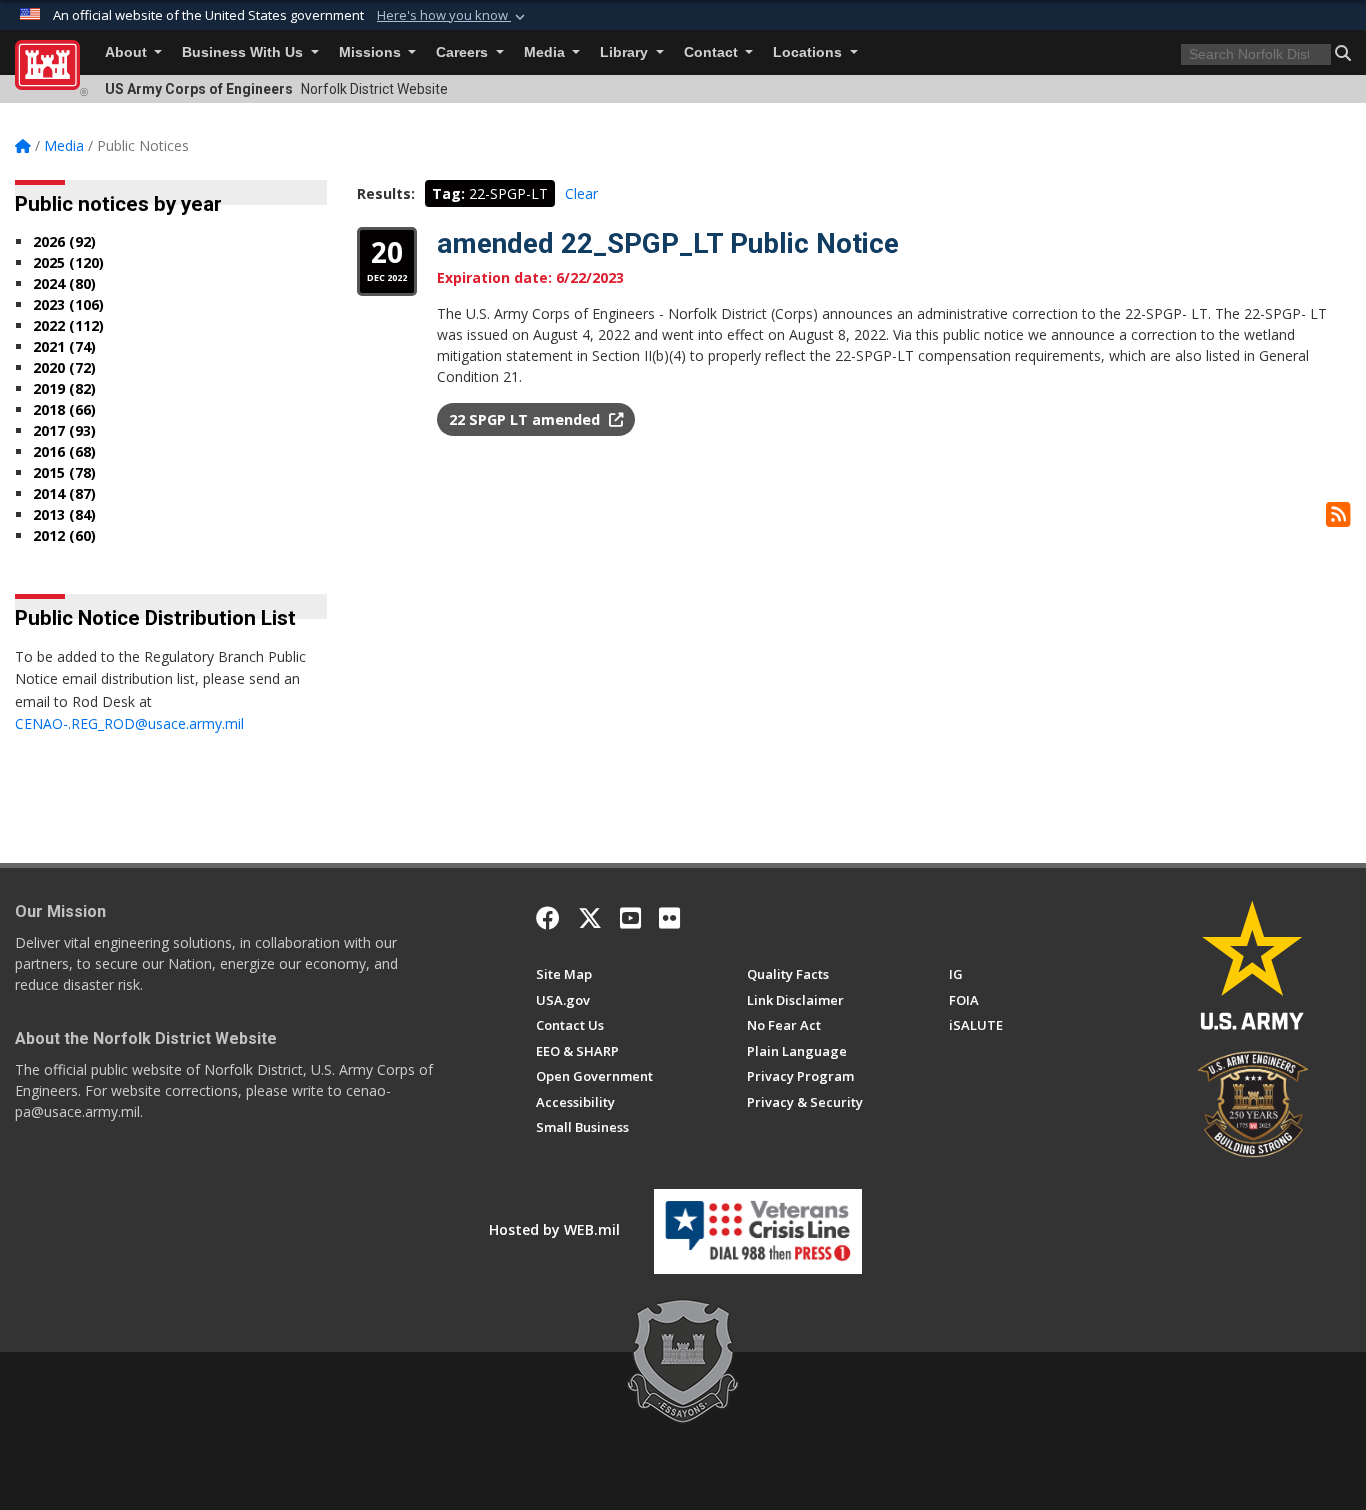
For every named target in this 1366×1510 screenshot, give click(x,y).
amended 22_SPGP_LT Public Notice (668, 243)
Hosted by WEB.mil (554, 1229)
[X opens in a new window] (590, 918)
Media (546, 52)
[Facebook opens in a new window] (548, 918)
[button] (453, 16)
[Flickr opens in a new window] (669, 918)
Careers (464, 52)
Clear (581, 193)
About (128, 52)
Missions (372, 52)
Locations (809, 52)
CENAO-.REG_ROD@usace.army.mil (129, 723)
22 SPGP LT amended (526, 419)
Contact (713, 52)
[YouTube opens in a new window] (630, 918)
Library (626, 52)
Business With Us (244, 52)
